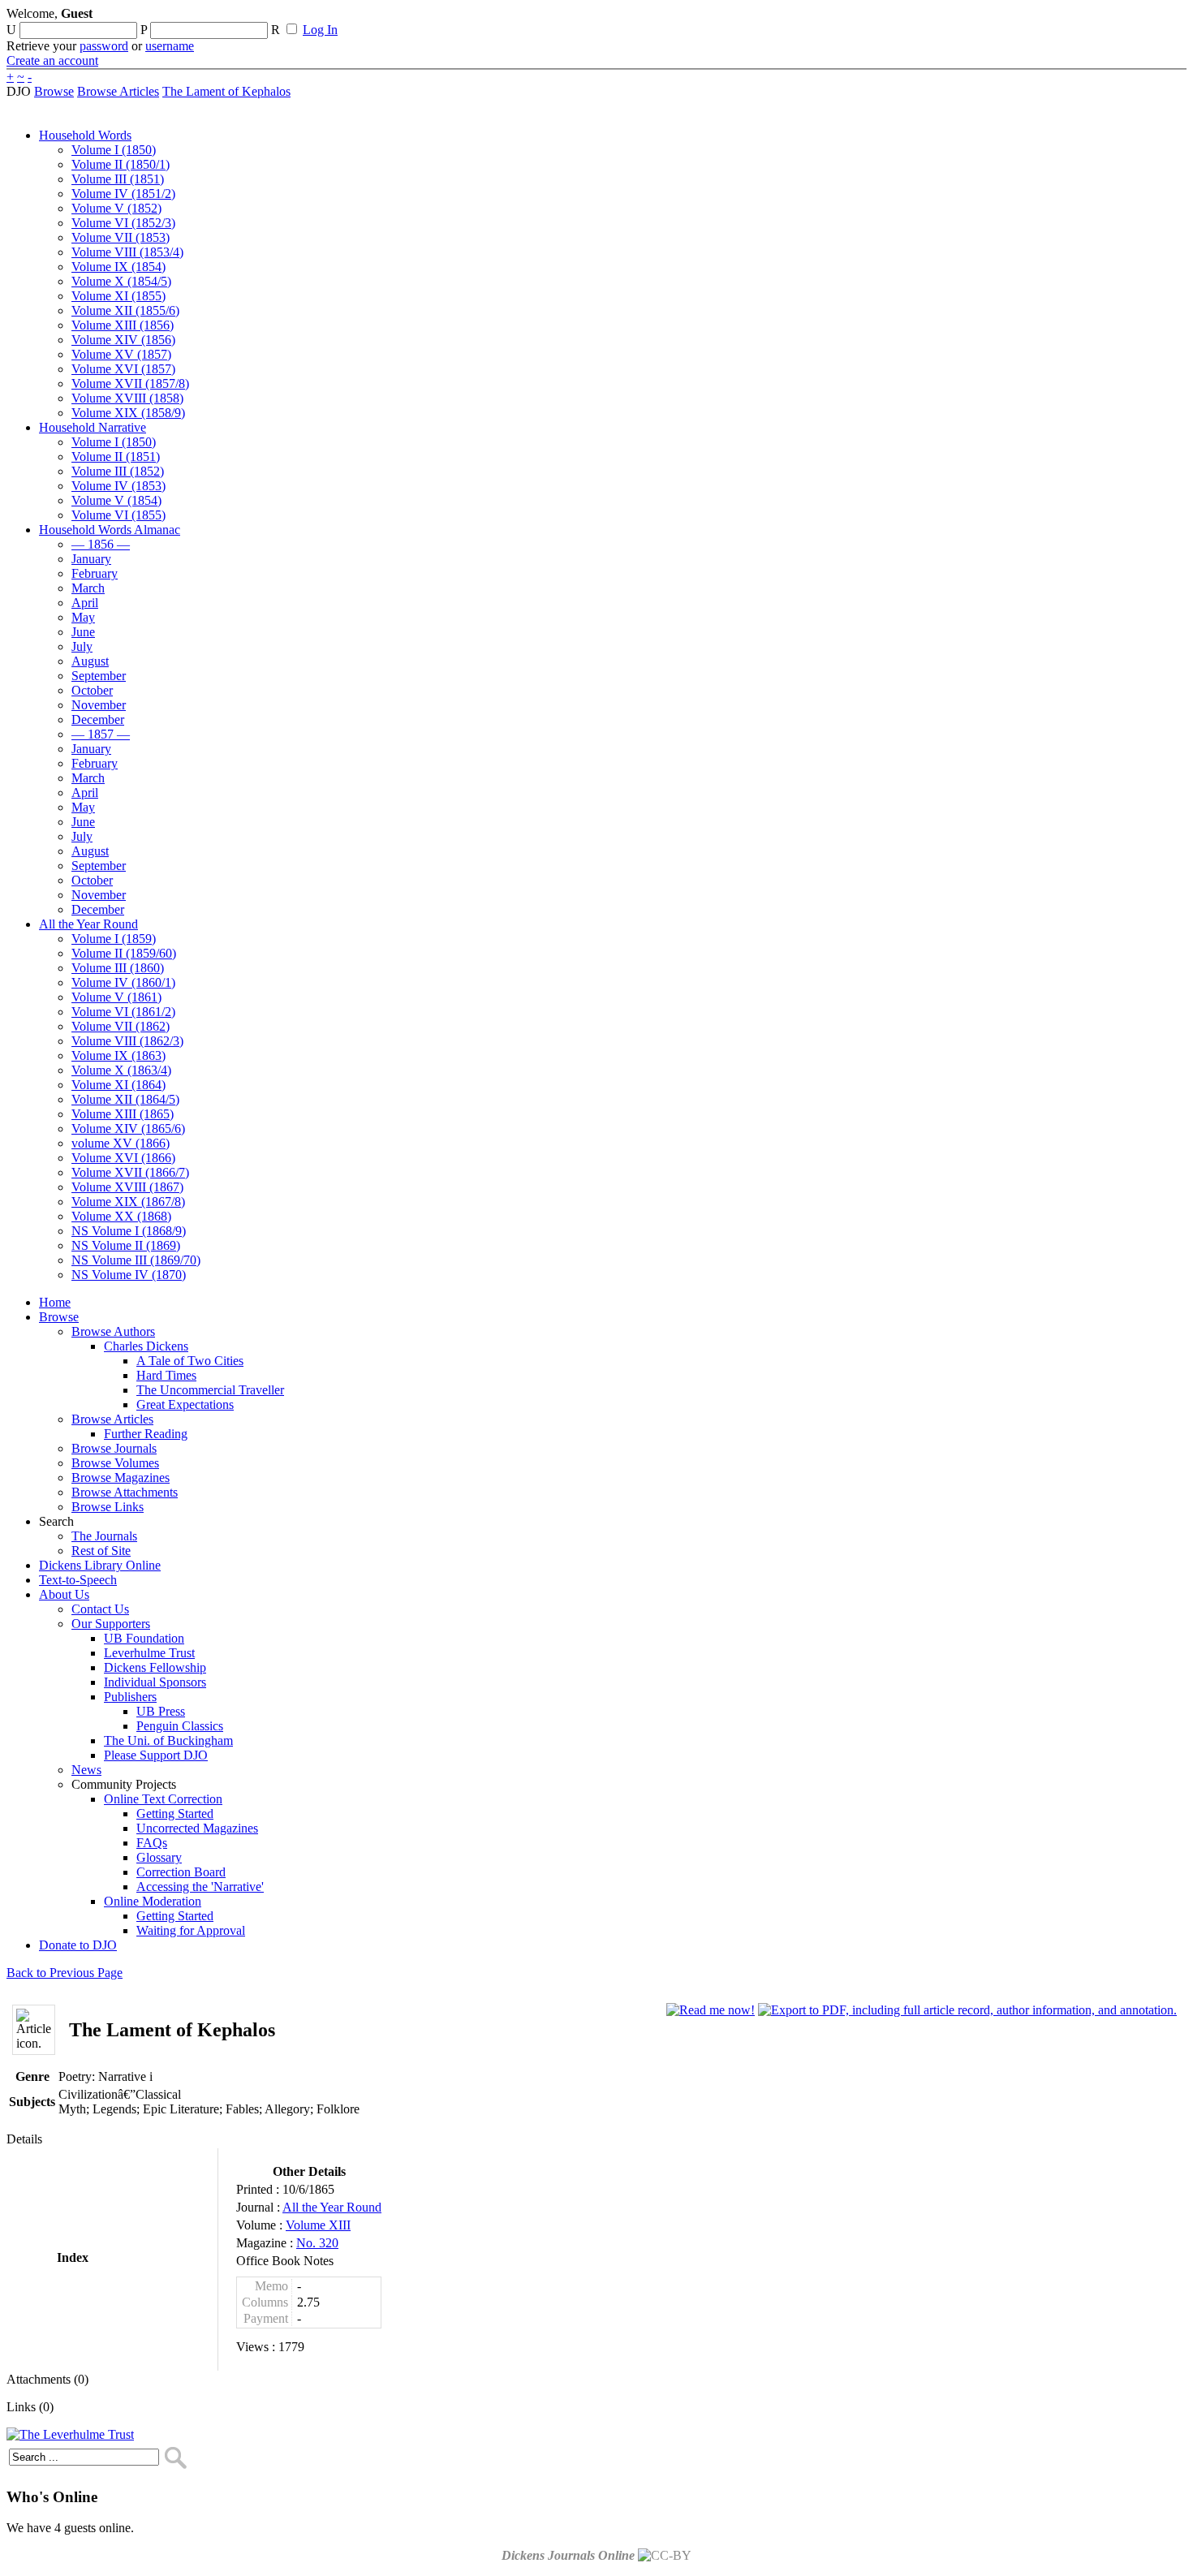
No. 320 (317, 2243)
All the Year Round (332, 2207)
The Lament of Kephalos (226, 91)
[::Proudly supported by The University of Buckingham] (1103, 20)
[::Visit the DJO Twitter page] (532, 19)
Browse (54, 91)
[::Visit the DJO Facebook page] (505, 19)
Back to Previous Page (65, 1973)
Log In (320, 30)
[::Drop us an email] (562, 19)
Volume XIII (318, 2225)
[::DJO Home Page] (61, 33)
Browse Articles (118, 91)
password (104, 46)
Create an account (52, 60)
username (170, 46)
